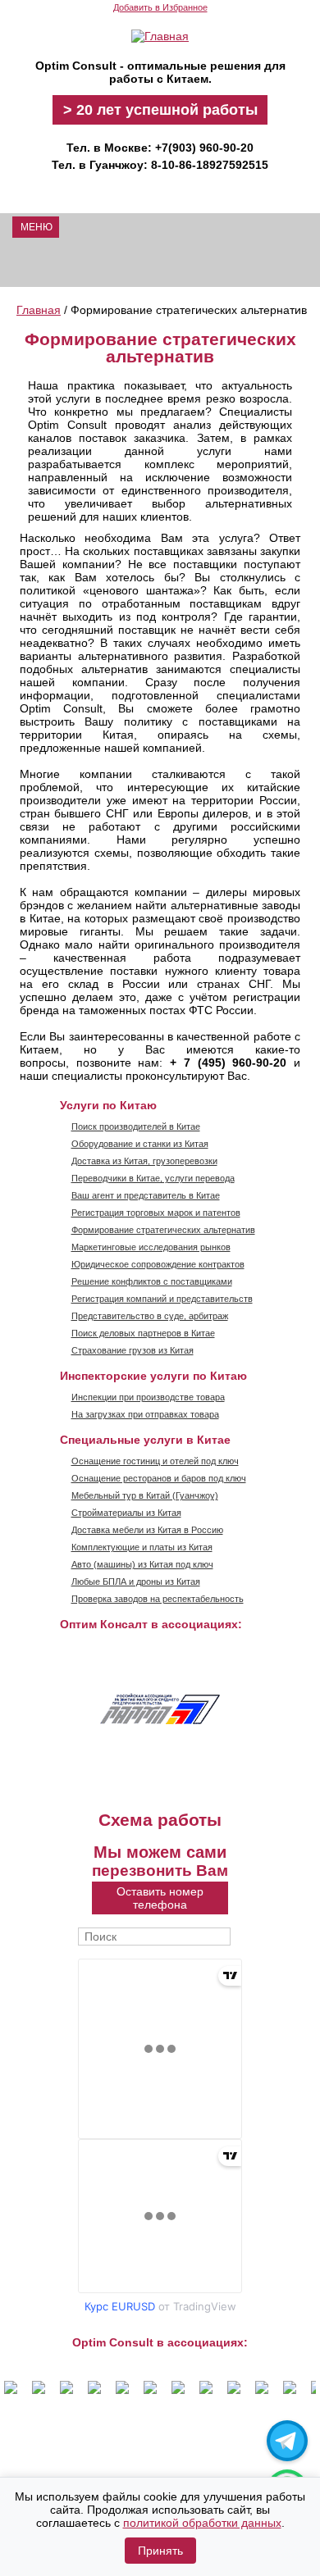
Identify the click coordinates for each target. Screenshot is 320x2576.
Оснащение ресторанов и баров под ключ (159, 1478)
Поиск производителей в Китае (136, 1126)
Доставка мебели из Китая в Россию (147, 1530)
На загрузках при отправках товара (145, 1414)
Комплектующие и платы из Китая (142, 1547)
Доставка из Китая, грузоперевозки (144, 1161)
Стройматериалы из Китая (126, 1513)
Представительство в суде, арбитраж (150, 1316)
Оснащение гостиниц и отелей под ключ (155, 1461)
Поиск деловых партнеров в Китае (143, 1333)
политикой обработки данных (202, 2523)
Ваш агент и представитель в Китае (146, 1195)
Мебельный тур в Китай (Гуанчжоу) (145, 1495)
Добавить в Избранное (160, 7)
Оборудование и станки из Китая (140, 1144)
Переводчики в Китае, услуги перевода (153, 1178)
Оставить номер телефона (160, 1898)
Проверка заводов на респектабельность (158, 1599)
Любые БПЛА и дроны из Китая (136, 1582)
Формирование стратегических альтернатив (163, 1230)
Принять (160, 2551)
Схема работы (160, 1820)
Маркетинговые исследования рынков (151, 1247)
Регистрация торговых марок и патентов (156, 1213)
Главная (39, 310)
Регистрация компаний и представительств (162, 1299)
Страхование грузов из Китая (133, 1350)
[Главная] (160, 36)
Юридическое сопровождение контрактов (158, 1264)
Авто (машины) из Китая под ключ (142, 1564)
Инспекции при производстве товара (148, 1397)
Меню (37, 227)
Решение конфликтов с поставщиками (152, 1281)
